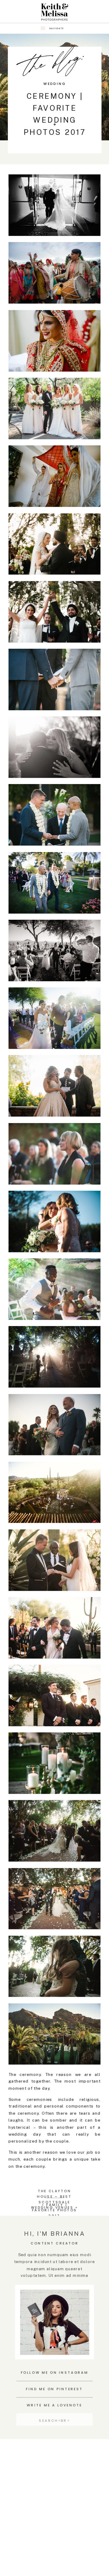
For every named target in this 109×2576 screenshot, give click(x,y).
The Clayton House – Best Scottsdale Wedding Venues (52, 2199)
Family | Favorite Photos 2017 (55, 2210)
